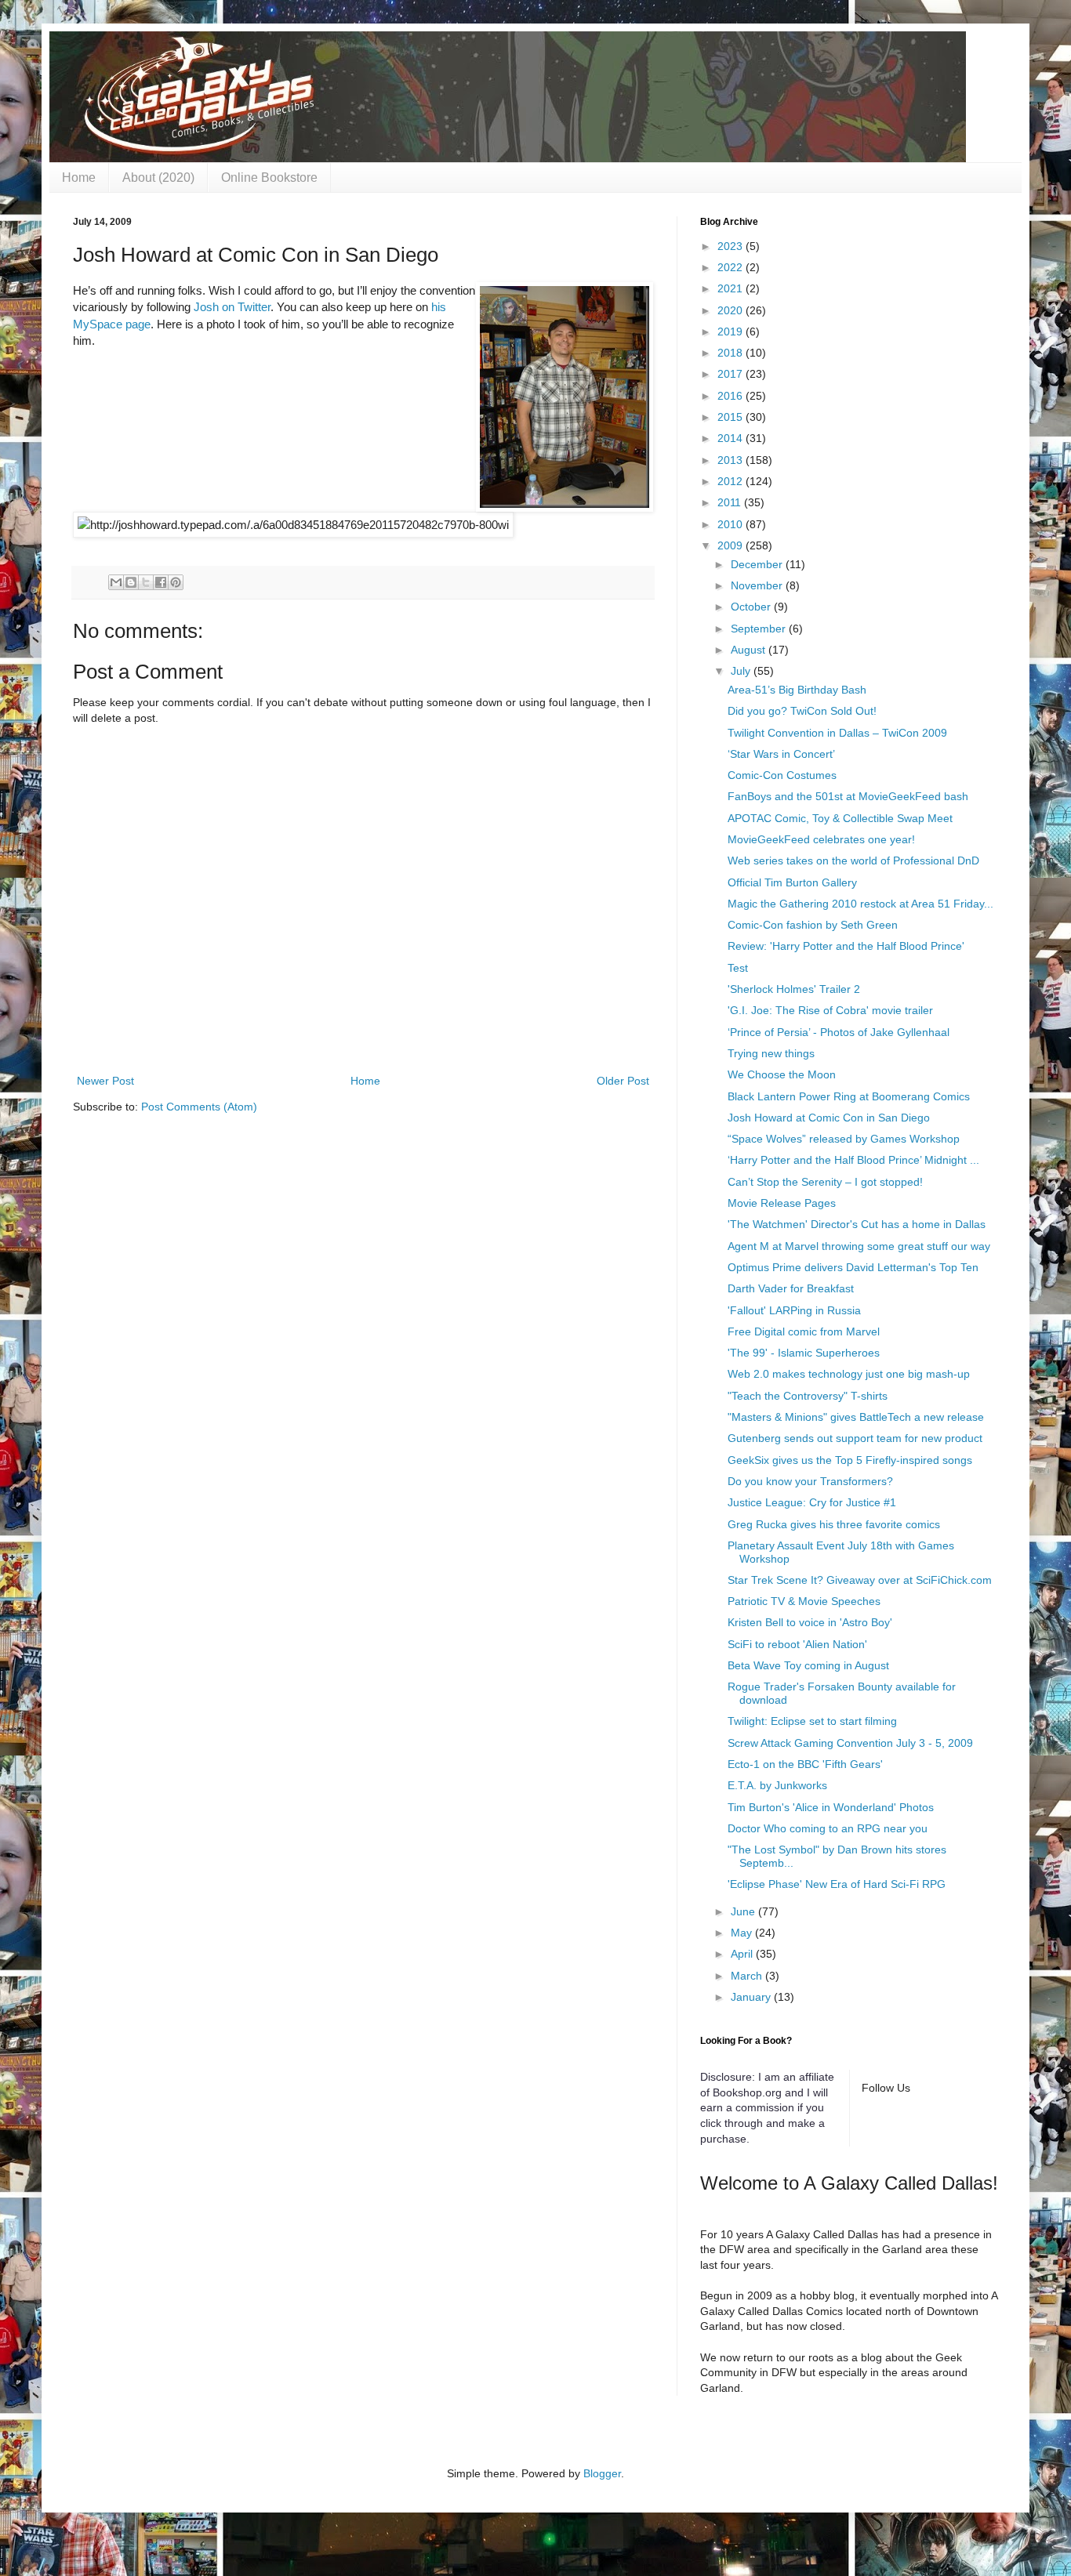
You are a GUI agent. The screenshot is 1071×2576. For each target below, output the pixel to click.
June (744, 1911)
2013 (732, 460)
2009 (732, 545)
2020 (732, 310)
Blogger (602, 2473)
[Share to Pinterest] (176, 582)
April (743, 1954)
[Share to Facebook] (161, 582)
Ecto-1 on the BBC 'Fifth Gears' (805, 1764)
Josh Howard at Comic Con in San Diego (829, 1118)
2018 (732, 353)
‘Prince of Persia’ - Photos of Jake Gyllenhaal (839, 1032)
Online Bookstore (269, 178)
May (743, 1933)
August (750, 650)
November (758, 585)
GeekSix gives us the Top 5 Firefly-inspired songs (850, 1460)
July (742, 671)
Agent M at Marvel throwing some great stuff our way (859, 1246)
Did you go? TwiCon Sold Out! (802, 711)
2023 (732, 246)
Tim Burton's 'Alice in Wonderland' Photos (831, 1807)
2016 (732, 396)
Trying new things (771, 1053)
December (758, 564)
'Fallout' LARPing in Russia (794, 1310)
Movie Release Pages (782, 1203)
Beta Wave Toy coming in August (808, 1665)
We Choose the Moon (782, 1074)
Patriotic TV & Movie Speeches (804, 1601)
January (752, 1997)
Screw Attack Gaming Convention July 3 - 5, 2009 (850, 1743)
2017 (732, 374)
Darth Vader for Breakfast (791, 1288)
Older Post (623, 1081)
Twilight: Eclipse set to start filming (812, 1721)
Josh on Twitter (232, 307)
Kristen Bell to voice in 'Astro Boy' (810, 1622)
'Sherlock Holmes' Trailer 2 (794, 989)
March (748, 1976)
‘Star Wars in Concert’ (781, 754)
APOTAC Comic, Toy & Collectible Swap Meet (840, 818)
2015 (732, 417)
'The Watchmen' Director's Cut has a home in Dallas (857, 1224)
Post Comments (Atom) (199, 1107)
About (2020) (158, 178)
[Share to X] (146, 582)
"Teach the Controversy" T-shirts (808, 1396)
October (752, 607)
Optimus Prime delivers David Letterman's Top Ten (853, 1267)
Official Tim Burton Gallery (792, 882)
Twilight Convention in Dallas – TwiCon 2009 (837, 733)
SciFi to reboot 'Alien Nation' (797, 1644)
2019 (732, 332)
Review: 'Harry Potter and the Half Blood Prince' (846, 946)
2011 (731, 502)
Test (738, 968)
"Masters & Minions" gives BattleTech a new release (856, 1417)
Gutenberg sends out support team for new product (855, 1438)
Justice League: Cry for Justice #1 (812, 1502)
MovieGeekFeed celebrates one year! (821, 839)
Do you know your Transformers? (810, 1481)
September (760, 629)
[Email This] (116, 582)
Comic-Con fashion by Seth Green (813, 925)
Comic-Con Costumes (782, 775)
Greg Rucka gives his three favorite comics (834, 1524)
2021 (732, 288)
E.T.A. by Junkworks (777, 1785)
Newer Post (105, 1081)
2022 (732, 267)
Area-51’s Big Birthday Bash (797, 690)
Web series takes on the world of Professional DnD (853, 860)
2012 (732, 481)
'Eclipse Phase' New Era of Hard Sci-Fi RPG (837, 1884)
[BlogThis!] (131, 582)
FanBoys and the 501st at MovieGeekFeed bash (848, 796)
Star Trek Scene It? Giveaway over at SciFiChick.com (860, 1580)
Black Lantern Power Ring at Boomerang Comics (849, 1096)
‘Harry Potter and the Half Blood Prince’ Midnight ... (853, 1160)
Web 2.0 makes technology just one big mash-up (849, 1374)
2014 (732, 438)
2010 (732, 524)
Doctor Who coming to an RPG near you (828, 1828)
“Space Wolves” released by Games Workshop (844, 1139)
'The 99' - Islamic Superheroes (804, 1353)
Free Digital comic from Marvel (804, 1331)
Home (79, 178)
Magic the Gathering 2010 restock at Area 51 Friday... (860, 904)
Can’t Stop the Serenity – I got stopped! (825, 1182)
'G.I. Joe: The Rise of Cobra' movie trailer (830, 1010)
